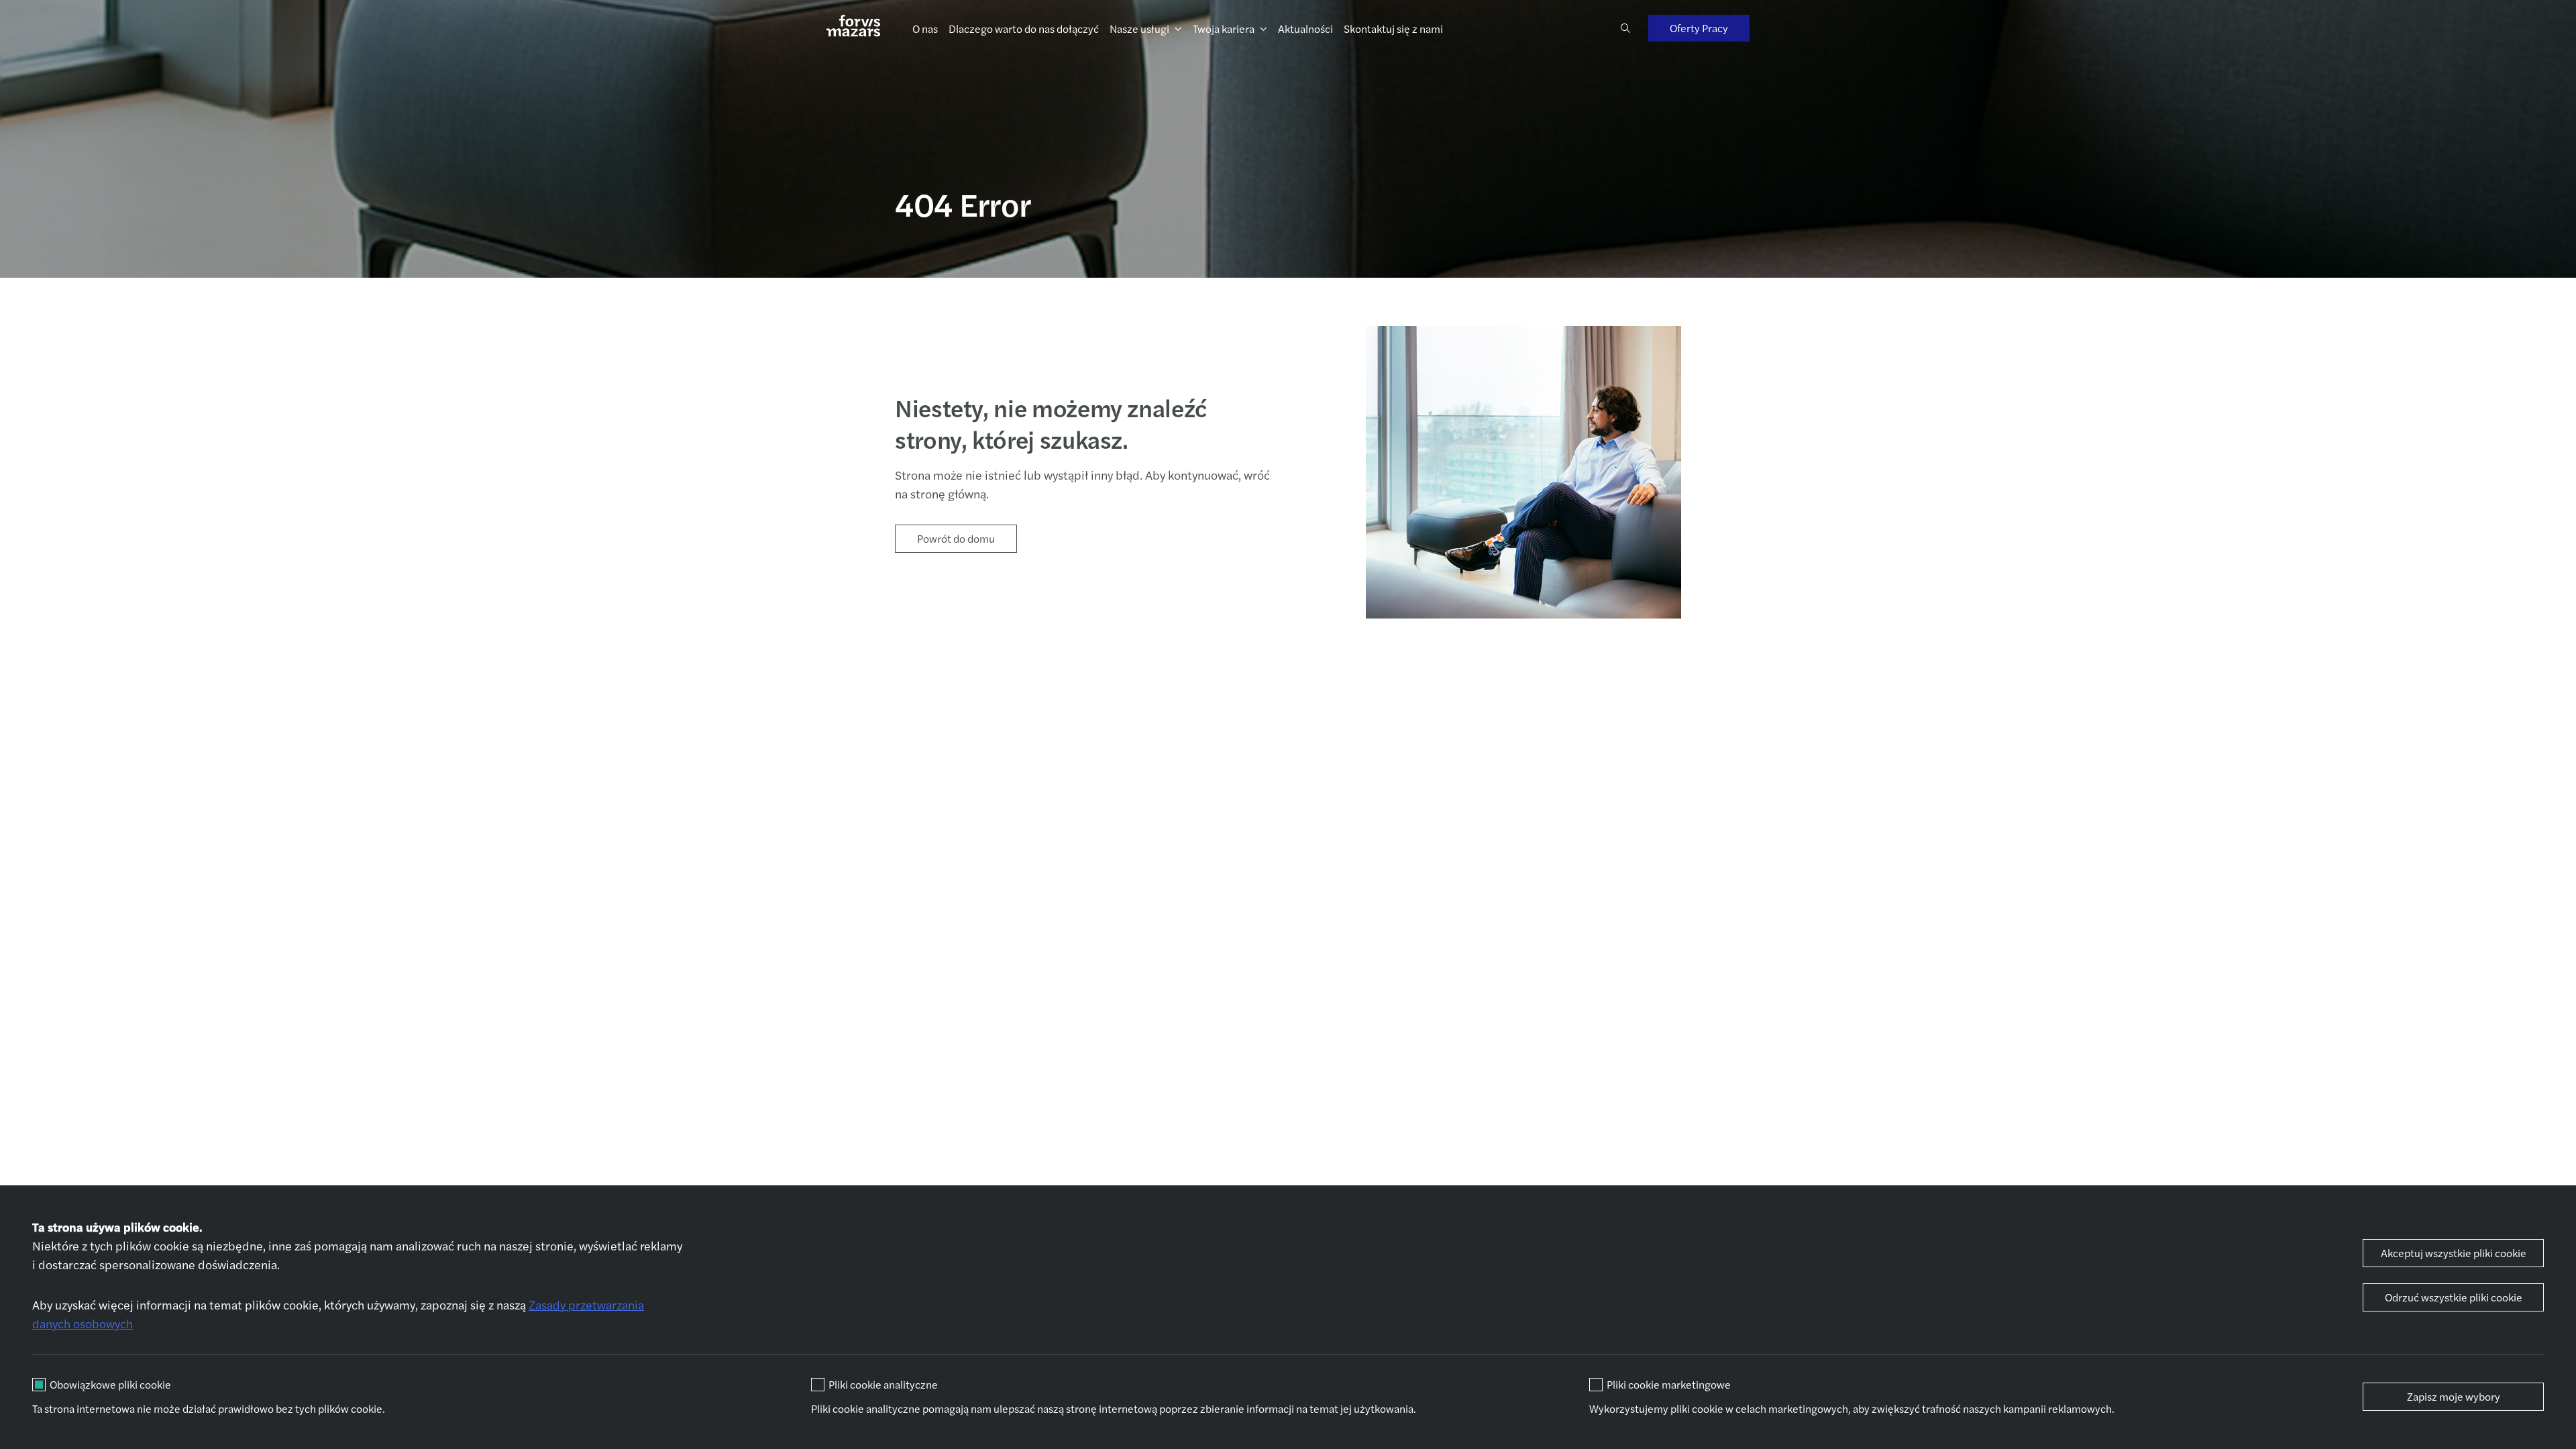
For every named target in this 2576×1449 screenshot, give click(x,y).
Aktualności (1305, 29)
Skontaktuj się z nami (1393, 29)
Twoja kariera (1224, 29)
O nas (925, 29)
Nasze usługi (1139, 29)
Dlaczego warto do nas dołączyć (1024, 29)
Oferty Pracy (1699, 28)
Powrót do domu (956, 538)
